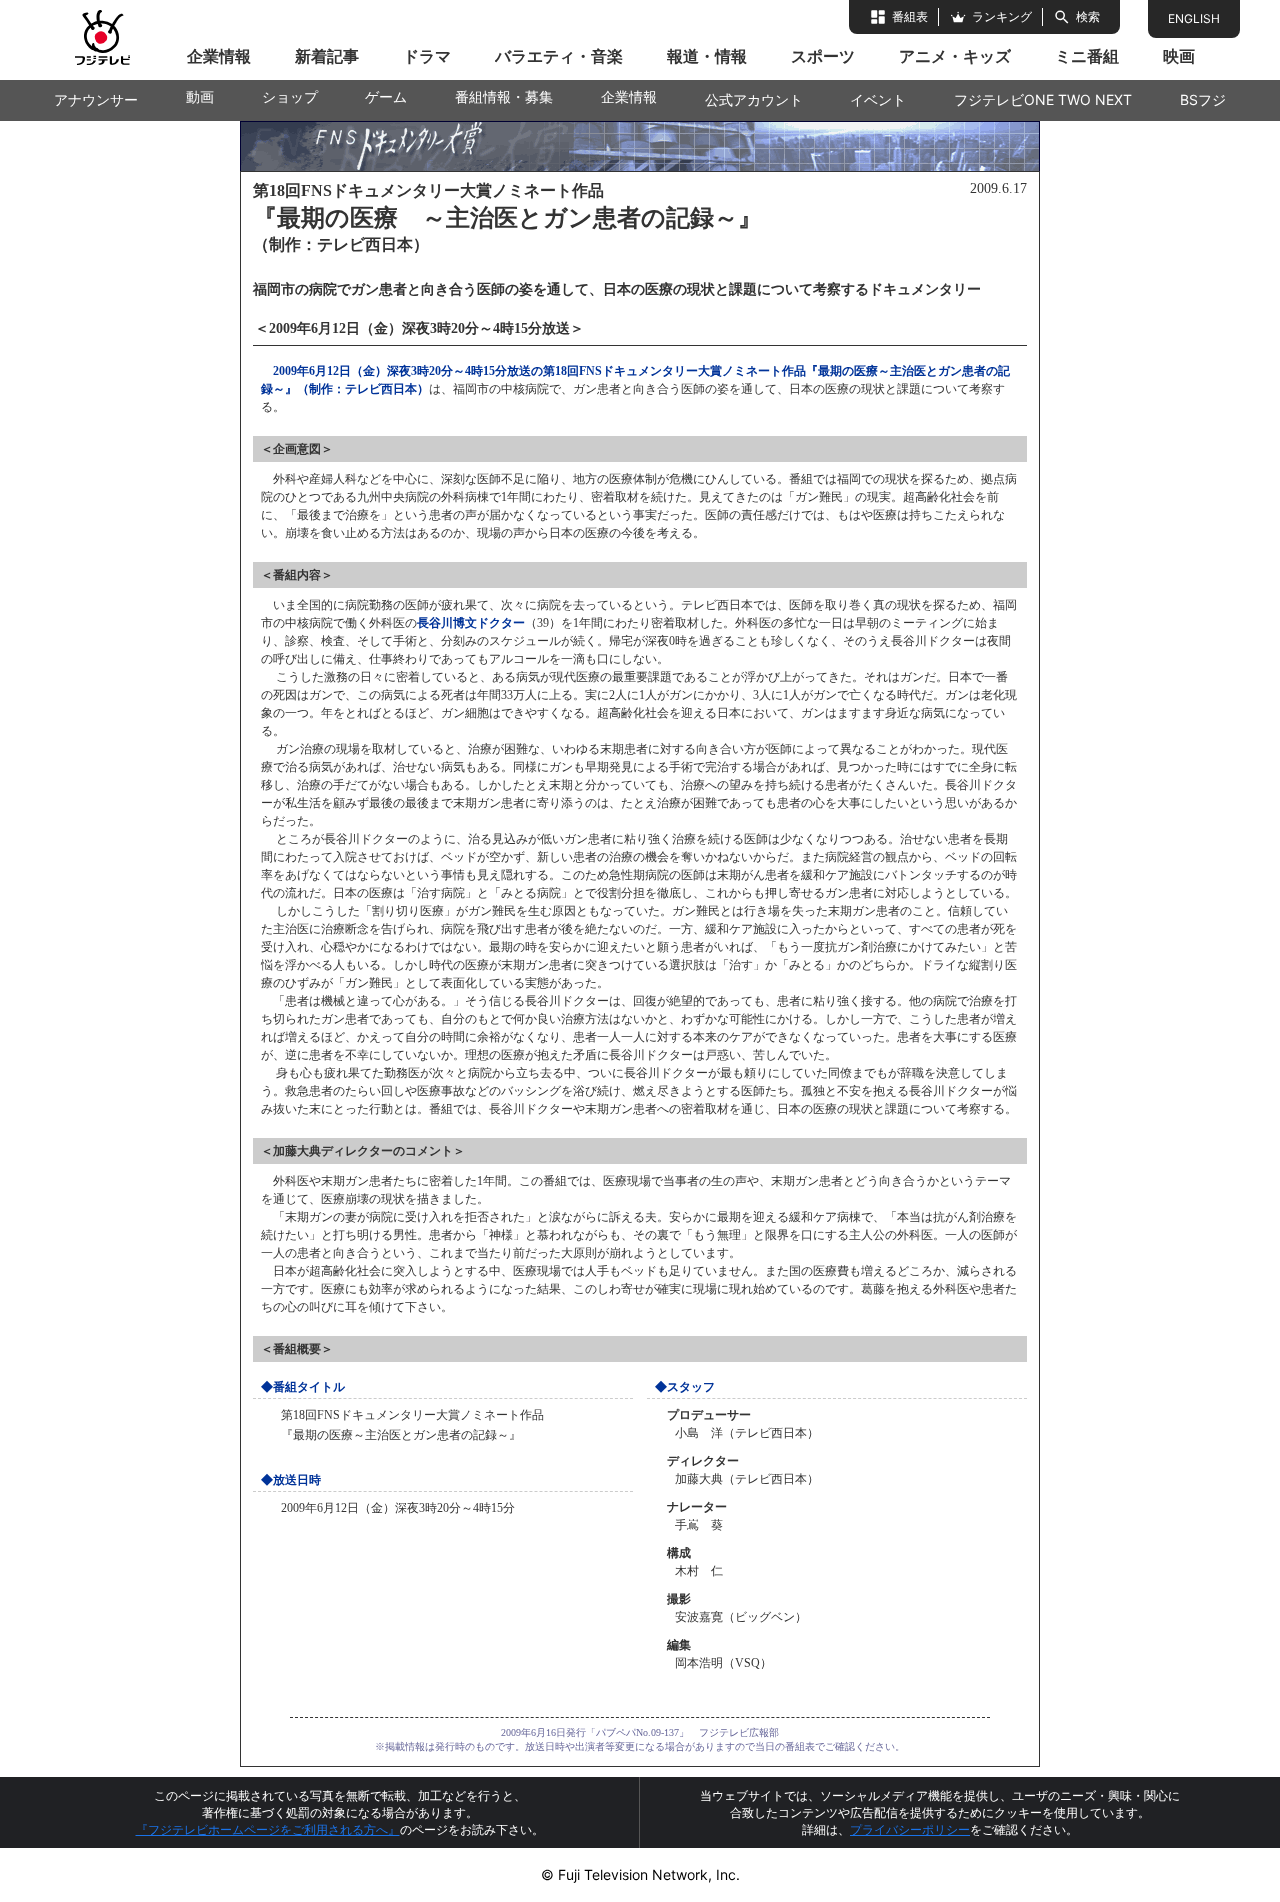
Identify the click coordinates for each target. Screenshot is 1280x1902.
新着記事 (327, 56)
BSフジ (1203, 99)
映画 (1179, 56)
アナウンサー (96, 99)
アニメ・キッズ (955, 56)
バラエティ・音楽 (559, 56)
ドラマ (427, 56)
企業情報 (219, 56)
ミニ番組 (1087, 56)
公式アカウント (754, 99)
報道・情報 (707, 56)
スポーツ (823, 56)
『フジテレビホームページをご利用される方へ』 (268, 1829)
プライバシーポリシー (910, 1829)
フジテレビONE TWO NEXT (1043, 99)
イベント (878, 99)
